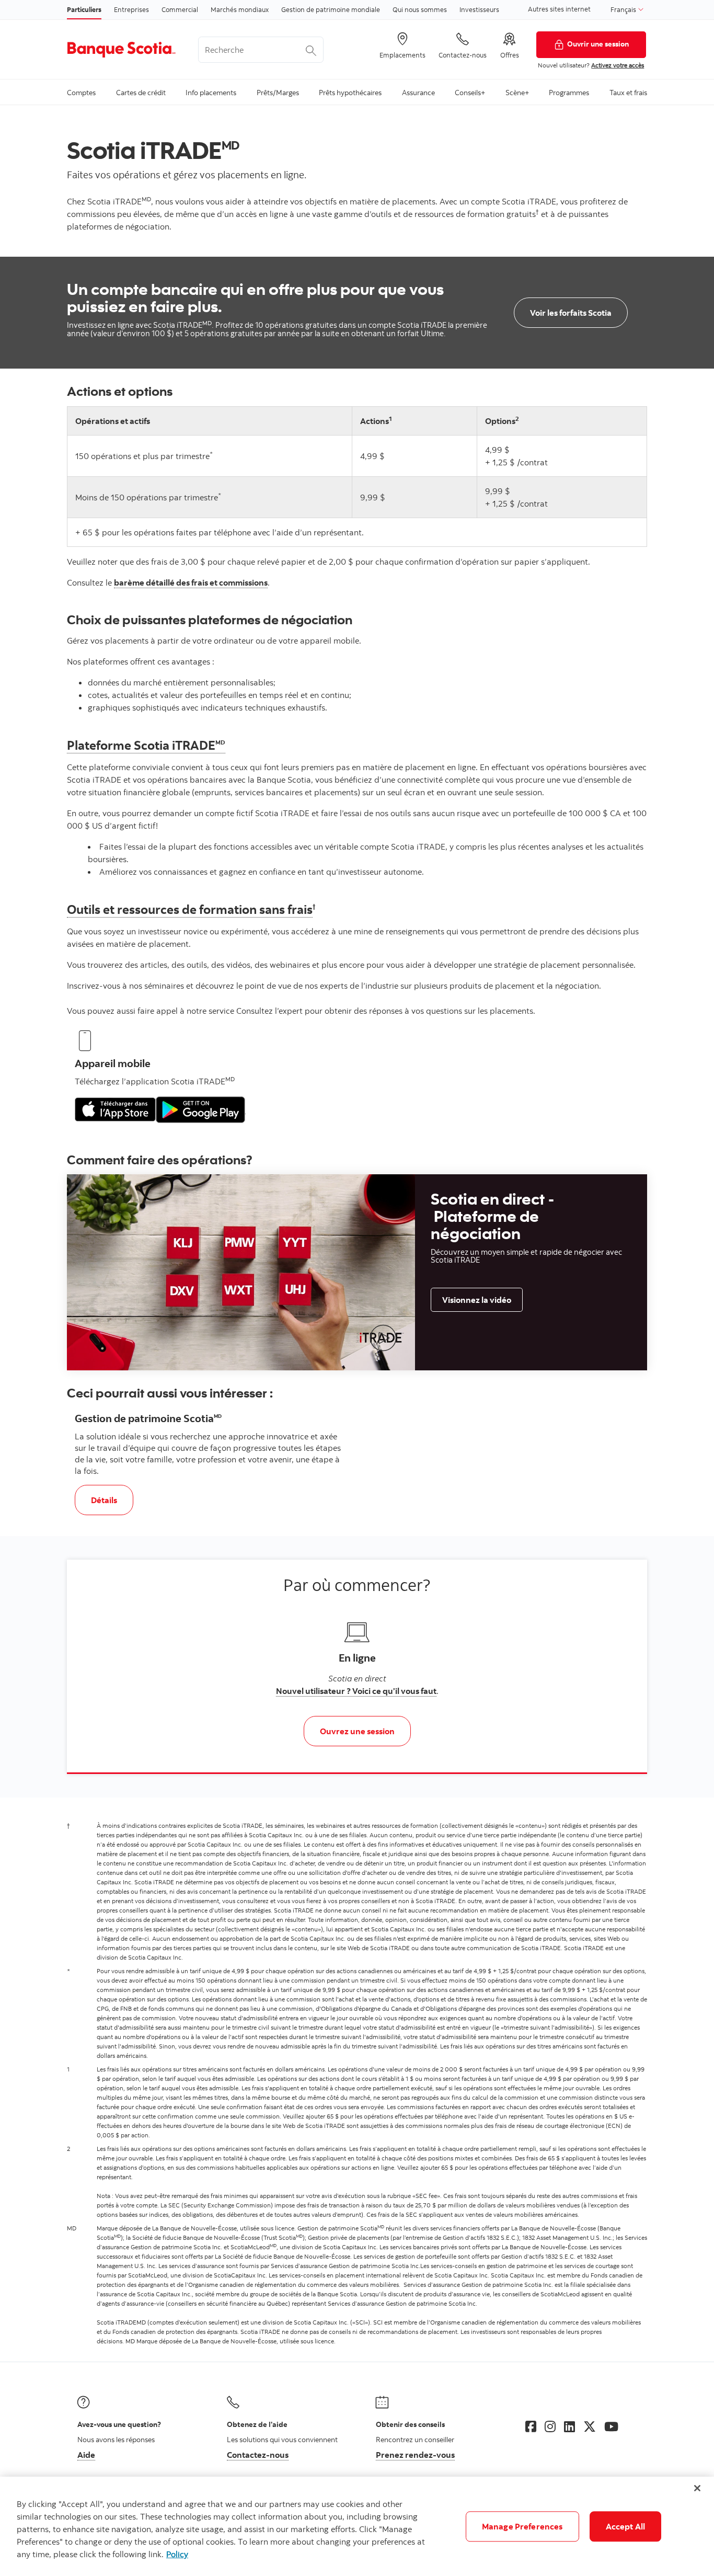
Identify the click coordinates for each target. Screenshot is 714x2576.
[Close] (697, 2488)
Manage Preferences (522, 2526)
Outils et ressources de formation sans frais (190, 909)
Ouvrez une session (357, 1731)
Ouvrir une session (598, 44)
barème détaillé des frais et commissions (191, 582)
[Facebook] (531, 2426)
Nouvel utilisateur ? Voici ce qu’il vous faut (356, 1691)
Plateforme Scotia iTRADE (146, 745)
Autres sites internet (559, 9)
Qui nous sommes (420, 9)
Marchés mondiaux (240, 9)
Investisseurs (479, 9)
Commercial (180, 9)
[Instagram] (550, 2426)
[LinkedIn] (569, 2426)
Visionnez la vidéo (477, 1300)
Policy (177, 2554)
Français (624, 9)
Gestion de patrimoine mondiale (331, 9)
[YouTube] (611, 2426)
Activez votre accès (618, 65)
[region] (357, 2526)
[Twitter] (590, 2426)
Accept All (626, 2526)
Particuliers (84, 9)
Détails (112, 1500)
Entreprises (131, 9)
